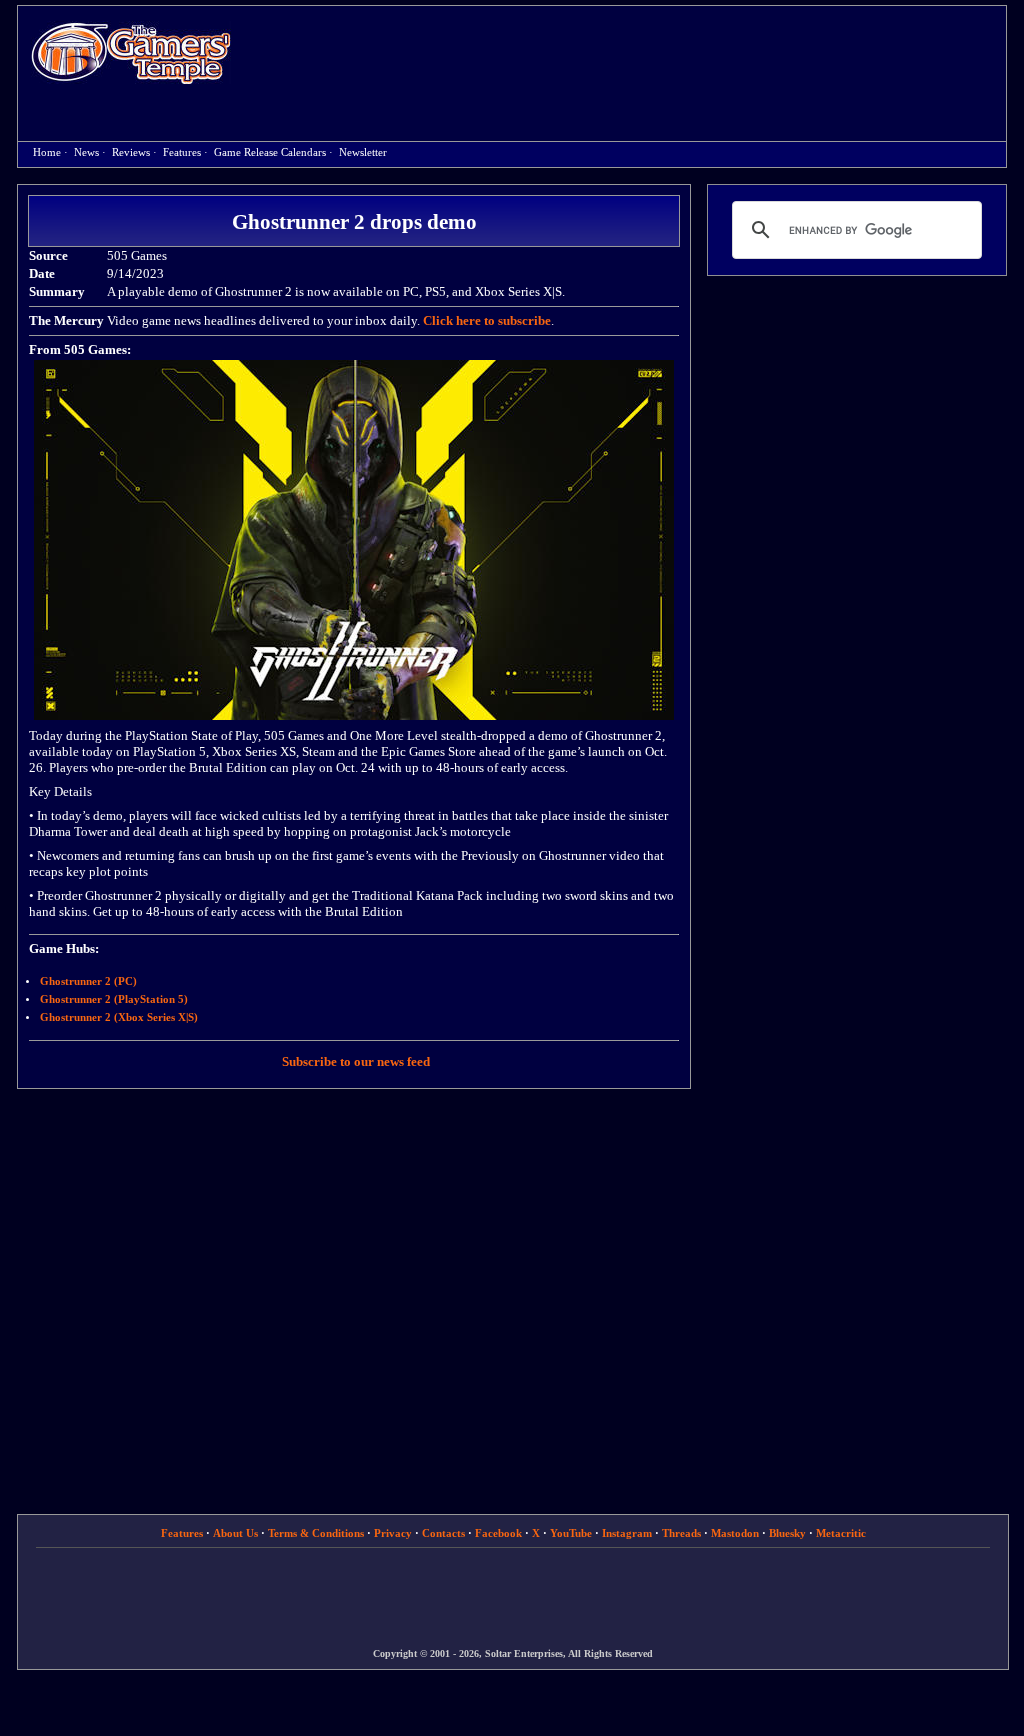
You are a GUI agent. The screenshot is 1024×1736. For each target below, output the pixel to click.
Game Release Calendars (270, 152)
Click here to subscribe (487, 320)
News (86, 152)
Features (182, 152)
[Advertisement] (629, 56)
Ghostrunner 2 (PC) (88, 981)
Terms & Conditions (316, 1533)
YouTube (571, 1533)
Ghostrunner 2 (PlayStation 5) (114, 999)
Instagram (627, 1533)
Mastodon (735, 1533)
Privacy (393, 1533)
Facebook (498, 1533)
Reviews (131, 152)
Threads (681, 1533)
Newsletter (363, 152)
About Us (235, 1533)
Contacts (443, 1533)
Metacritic (841, 1533)
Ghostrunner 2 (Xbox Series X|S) (119, 1017)
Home (131, 52)
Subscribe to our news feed (356, 1061)
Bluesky (787, 1533)
